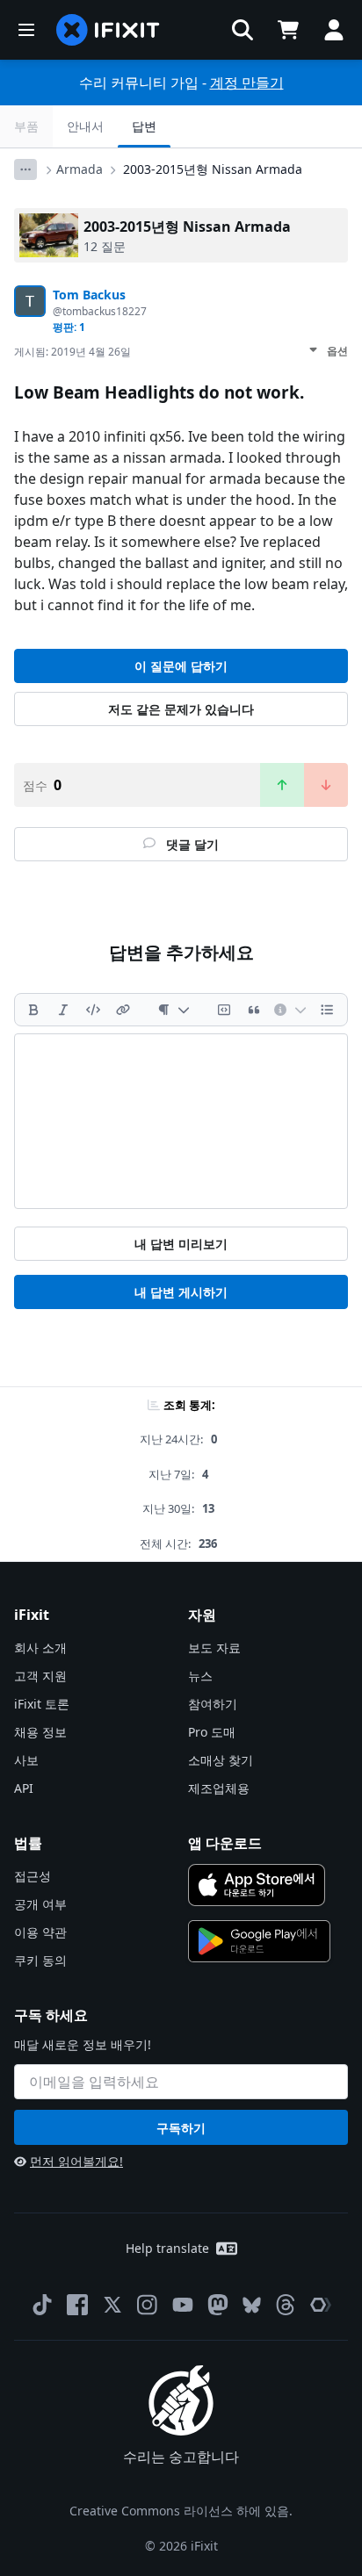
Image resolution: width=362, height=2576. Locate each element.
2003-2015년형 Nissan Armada (213, 169)
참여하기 (213, 1704)
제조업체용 (219, 1788)
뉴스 (200, 1676)
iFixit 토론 (42, 1704)
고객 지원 (40, 1676)
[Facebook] (77, 2305)
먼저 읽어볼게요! (76, 2161)
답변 (144, 126)
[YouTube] (183, 2305)
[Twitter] (112, 2305)
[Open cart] (288, 30)
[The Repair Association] (321, 2305)
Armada (80, 169)
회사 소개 (40, 1648)
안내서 (85, 126)
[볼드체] (33, 1010)
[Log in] (334, 30)
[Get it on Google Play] (259, 1941)
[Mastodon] (218, 2305)
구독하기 (181, 2128)
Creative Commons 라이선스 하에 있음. (181, 2511)
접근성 (33, 1876)
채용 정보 (40, 1732)
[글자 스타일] (174, 1010)
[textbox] (181, 1121)
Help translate (167, 2248)
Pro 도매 (212, 1732)
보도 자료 (214, 1648)
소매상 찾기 (221, 1760)
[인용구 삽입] (254, 1010)
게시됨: (72, 352)
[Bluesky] (252, 2305)
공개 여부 (40, 1904)
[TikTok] (42, 2305)
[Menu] (26, 30)
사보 (26, 1760)
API (24, 1788)
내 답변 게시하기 (181, 1292)
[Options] (25, 169)
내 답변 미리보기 (181, 1244)
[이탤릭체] (63, 1010)
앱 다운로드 (225, 1843)
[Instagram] (148, 2305)
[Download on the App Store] (257, 1885)
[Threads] (286, 2305)
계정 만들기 (247, 83)
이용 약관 (40, 1932)
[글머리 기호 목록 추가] (327, 1010)
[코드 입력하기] (93, 1010)
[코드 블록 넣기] (224, 1010)
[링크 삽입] (123, 1010)
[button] (243, 30)
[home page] (108, 30)
